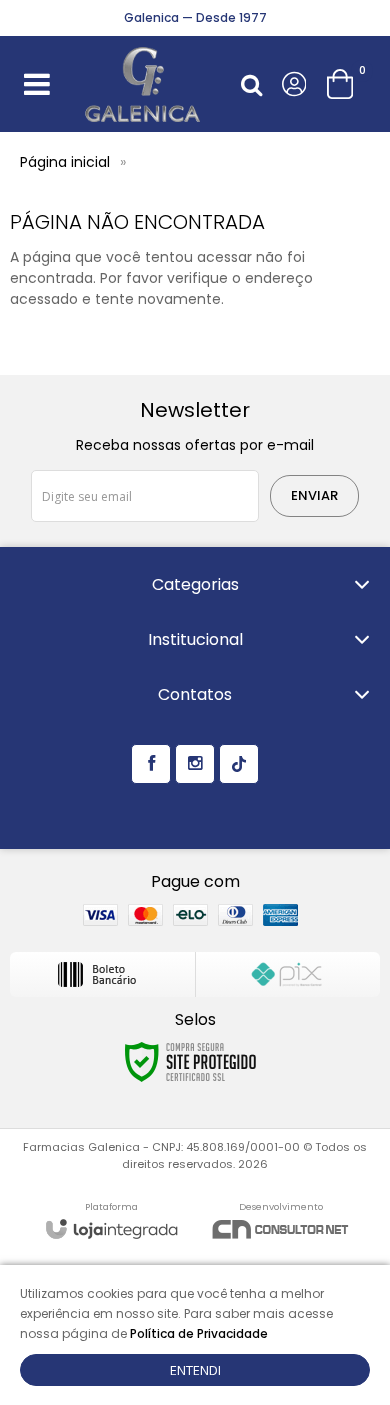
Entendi (195, 1370)
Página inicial (65, 162)
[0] (342, 84)
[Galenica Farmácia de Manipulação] (143, 84)
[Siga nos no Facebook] (151, 764)
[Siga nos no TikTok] (239, 764)
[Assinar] (314, 496)
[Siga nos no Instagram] (195, 764)
